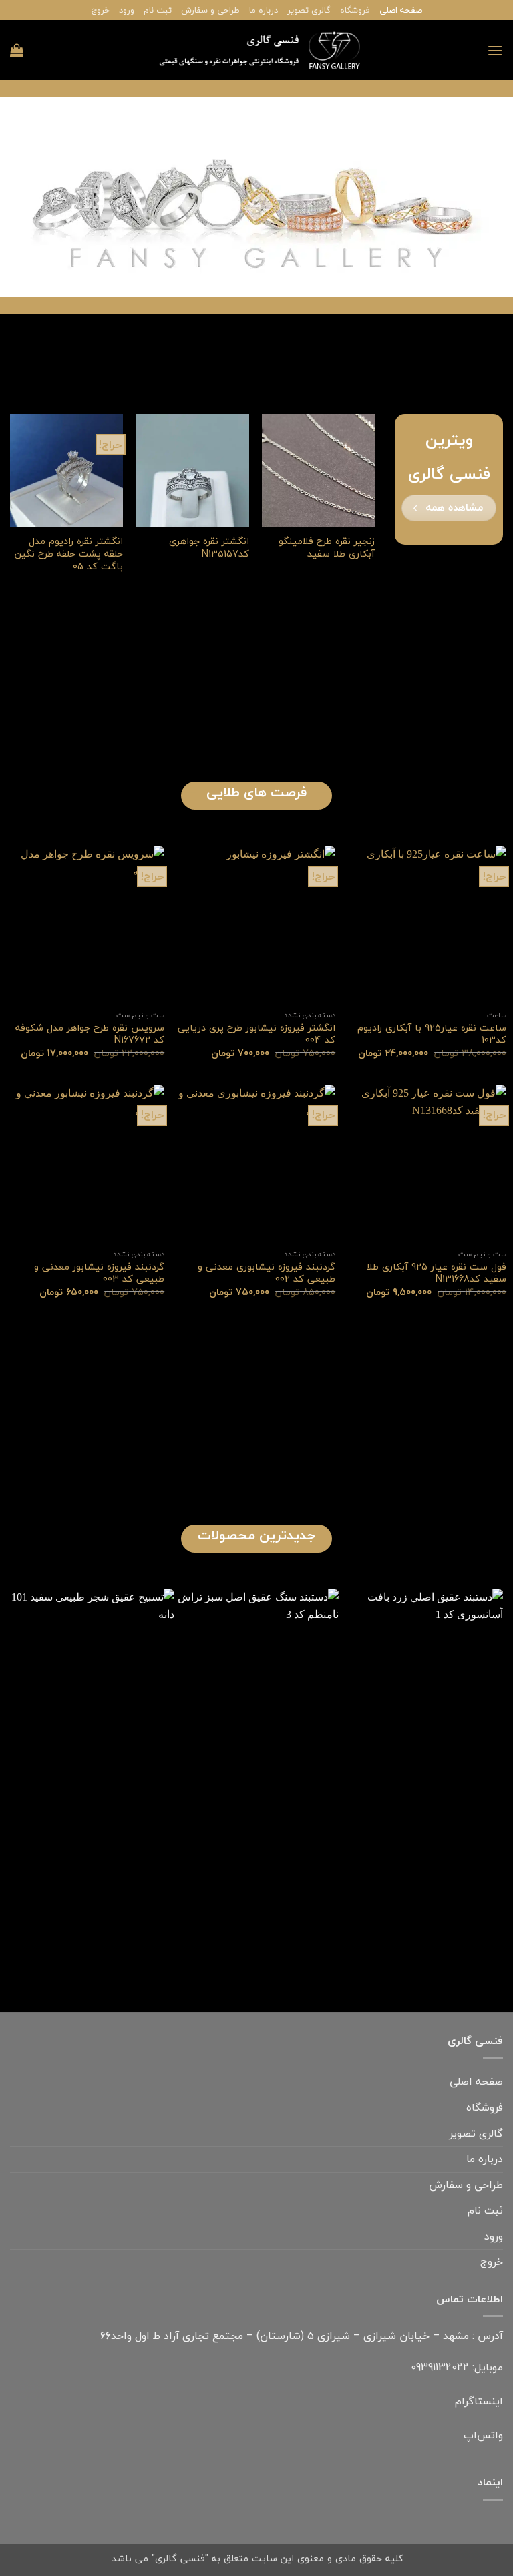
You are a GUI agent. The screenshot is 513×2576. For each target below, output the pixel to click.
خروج (101, 10)
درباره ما (264, 10)
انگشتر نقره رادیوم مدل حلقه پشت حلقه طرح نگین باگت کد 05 (69, 554)
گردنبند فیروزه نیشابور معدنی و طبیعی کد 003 (99, 1273)
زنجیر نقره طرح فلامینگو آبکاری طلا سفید (327, 548)
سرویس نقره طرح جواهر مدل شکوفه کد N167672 (90, 1034)
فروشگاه (355, 10)
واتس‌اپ (483, 2435)
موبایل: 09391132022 (457, 2367)
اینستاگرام (479, 2401)
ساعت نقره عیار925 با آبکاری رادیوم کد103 (432, 1034)
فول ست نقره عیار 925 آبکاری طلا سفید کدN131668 (437, 1273)
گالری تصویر (309, 10)
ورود (127, 10)
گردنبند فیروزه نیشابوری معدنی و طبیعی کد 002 (267, 1273)
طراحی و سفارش (210, 10)
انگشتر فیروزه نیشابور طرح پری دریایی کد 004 (256, 1034)
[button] (495, 50)
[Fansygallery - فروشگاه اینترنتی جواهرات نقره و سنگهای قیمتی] (257, 50)
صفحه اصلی (401, 10)
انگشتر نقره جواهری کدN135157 (209, 548)
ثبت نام (158, 10)
